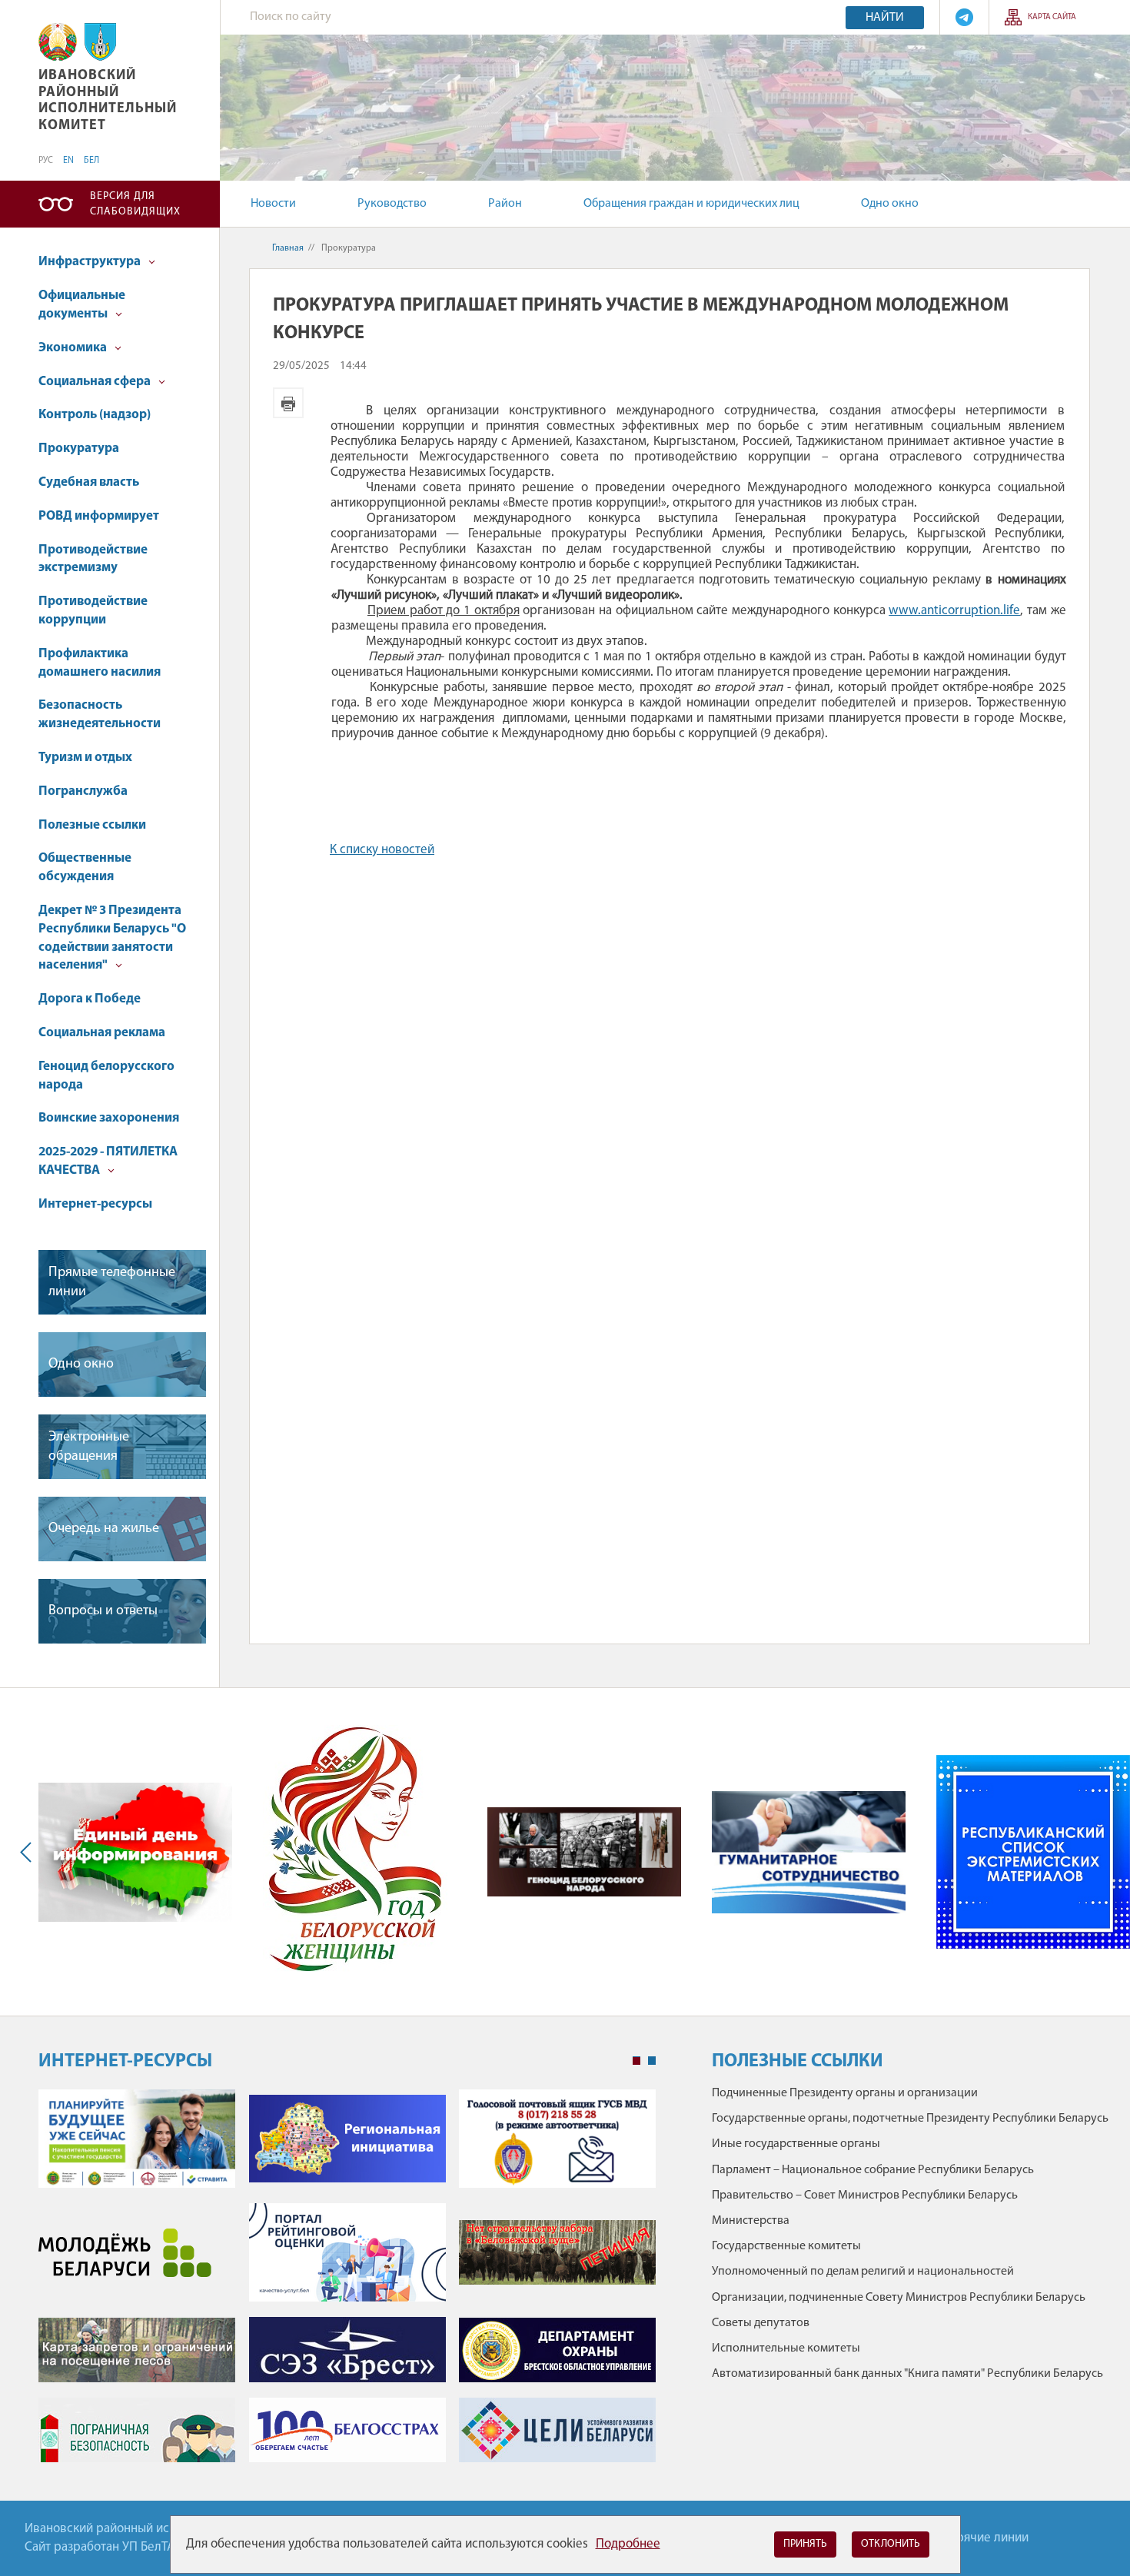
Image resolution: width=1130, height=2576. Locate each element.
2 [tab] (652, 2061)
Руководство (392, 204)
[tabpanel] (347, 2283)
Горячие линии (987, 2538)
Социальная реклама (102, 1033)
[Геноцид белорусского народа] (584, 1852)
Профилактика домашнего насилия (100, 663)
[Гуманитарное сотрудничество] (809, 1853)
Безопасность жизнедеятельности (100, 715)
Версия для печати (288, 403)
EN (68, 161)
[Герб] (58, 42)
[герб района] (100, 42)
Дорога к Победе (90, 999)
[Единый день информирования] (135, 1853)
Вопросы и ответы (103, 1611)
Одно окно (890, 204)
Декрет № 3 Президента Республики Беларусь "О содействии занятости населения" (112, 938)
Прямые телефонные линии (112, 1283)
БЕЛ (91, 161)
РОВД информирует (99, 516)
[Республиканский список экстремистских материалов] (1033, 1852)
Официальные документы (82, 305)
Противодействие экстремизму (93, 559)
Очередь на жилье (104, 1529)
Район (505, 204)
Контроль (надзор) (95, 415)
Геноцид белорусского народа (106, 1076)
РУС (46, 161)
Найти (885, 18)
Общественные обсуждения (85, 868)
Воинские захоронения (109, 1118)
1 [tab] (636, 2061)
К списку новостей (382, 850)
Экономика (74, 348)
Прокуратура (79, 449)
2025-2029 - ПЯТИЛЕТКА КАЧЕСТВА (108, 1161)
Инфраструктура (91, 262)
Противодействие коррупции (93, 611)
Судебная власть (89, 482)
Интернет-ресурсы (95, 1204)
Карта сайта (1052, 17)
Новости (273, 204)
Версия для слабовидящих (135, 204)
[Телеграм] (964, 17)
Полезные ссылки (92, 825)
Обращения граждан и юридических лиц (691, 204)
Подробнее (628, 2544)
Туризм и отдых (85, 758)
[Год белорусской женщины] (355, 1852)
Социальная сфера (96, 382)
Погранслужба (83, 791)
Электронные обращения (89, 1447)
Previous (29, 1852)
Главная (288, 248)
